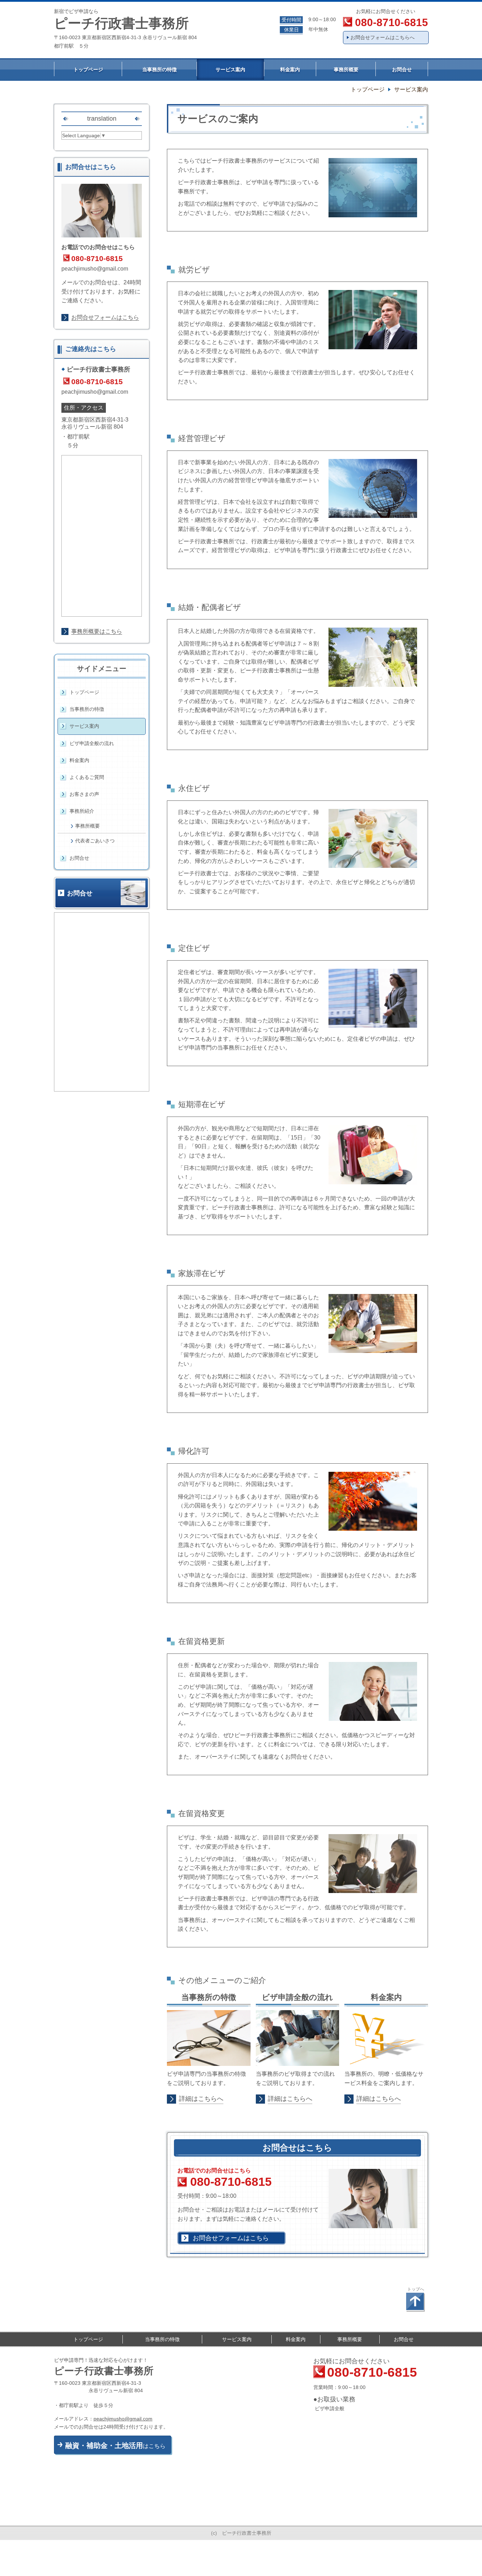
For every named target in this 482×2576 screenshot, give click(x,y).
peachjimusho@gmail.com (95, 269)
